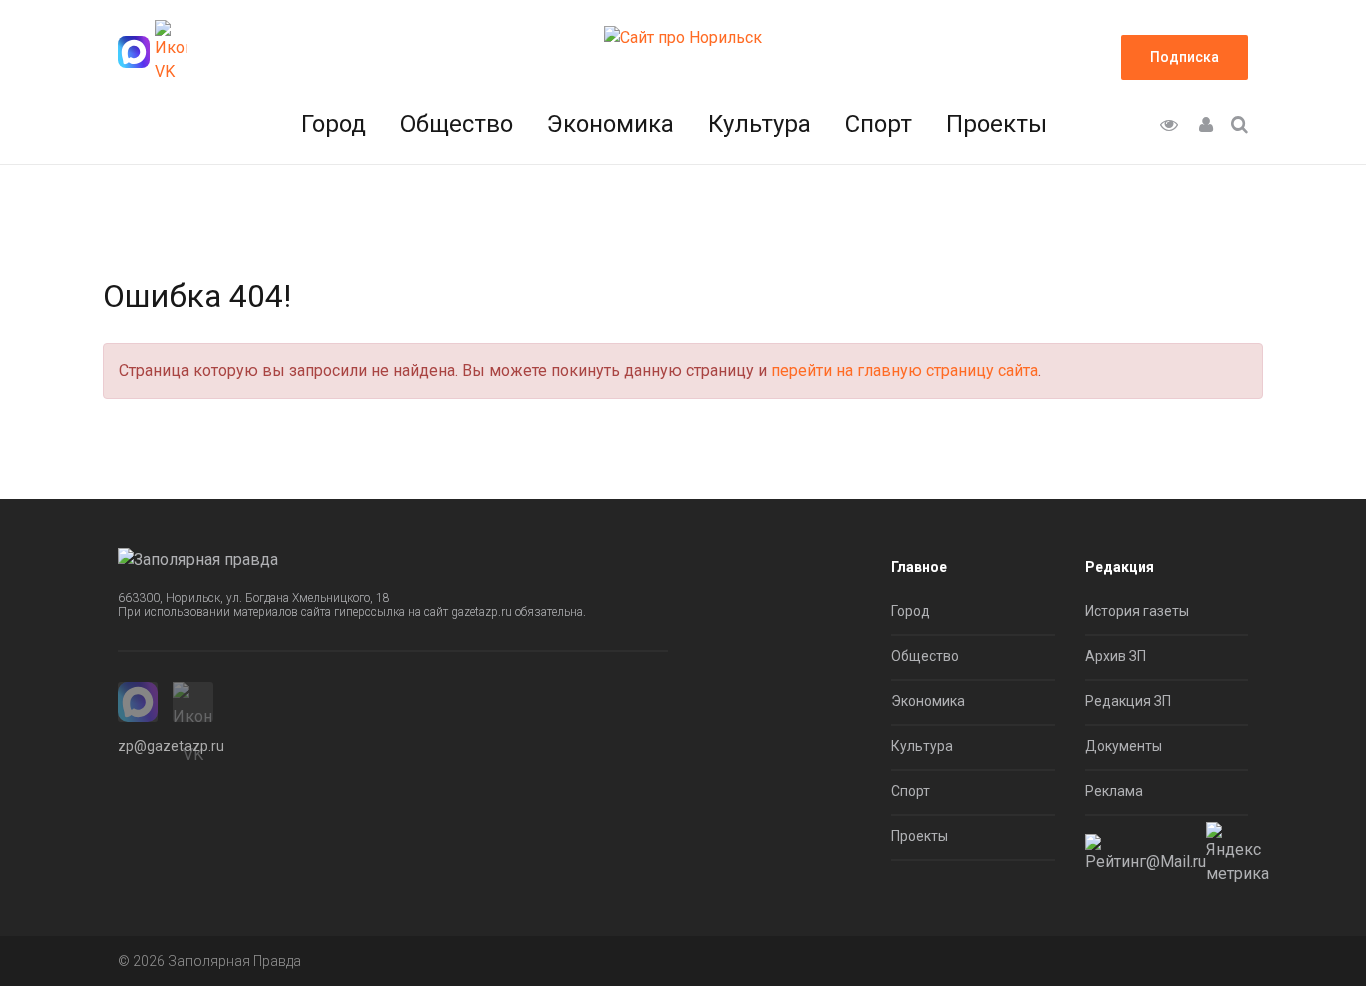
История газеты (1137, 611)
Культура (759, 124)
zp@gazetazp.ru (171, 746)
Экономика (610, 124)
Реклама (1114, 791)
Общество (456, 124)
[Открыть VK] (171, 52)
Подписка (1184, 57)
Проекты (996, 124)
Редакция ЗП (1128, 701)
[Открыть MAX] (134, 52)
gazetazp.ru (481, 612)
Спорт (878, 124)
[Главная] (683, 36)
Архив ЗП (1115, 656)
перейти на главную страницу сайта (904, 370)
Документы (1123, 746)
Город (333, 124)
